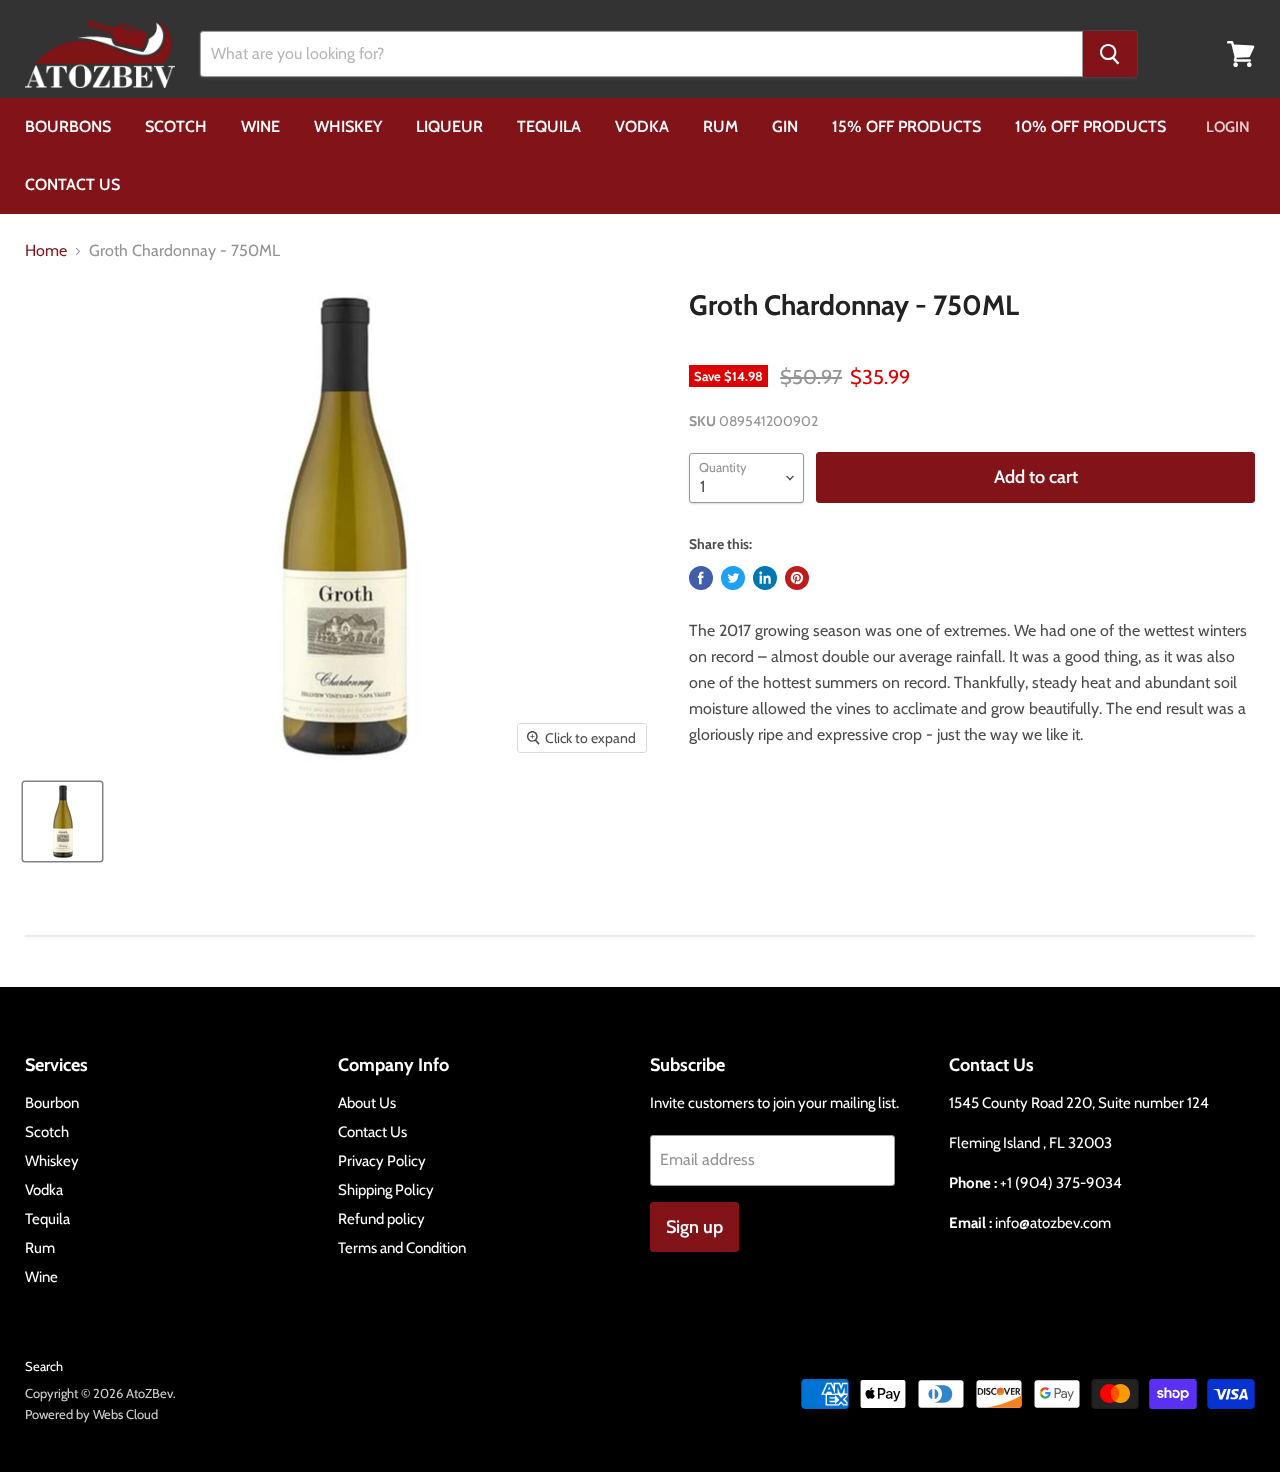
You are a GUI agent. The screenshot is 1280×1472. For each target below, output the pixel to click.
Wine (260, 126)
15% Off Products (906, 126)
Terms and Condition (402, 1248)
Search (44, 1366)
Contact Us (72, 184)
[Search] (1110, 54)
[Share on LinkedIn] (765, 578)
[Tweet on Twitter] (733, 578)
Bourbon (52, 1103)
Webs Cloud (125, 1414)
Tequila (549, 126)
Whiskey (348, 126)
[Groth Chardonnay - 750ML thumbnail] (62, 821)
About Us (367, 1103)
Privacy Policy (382, 1161)
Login (1228, 127)
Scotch (176, 126)
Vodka (642, 126)
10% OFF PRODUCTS (1090, 126)
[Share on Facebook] (701, 578)
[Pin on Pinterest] (797, 578)
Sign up (694, 1227)
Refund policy (381, 1219)
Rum (720, 126)
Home (46, 251)
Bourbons (68, 126)
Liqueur (449, 126)
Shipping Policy (386, 1190)
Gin (785, 126)
